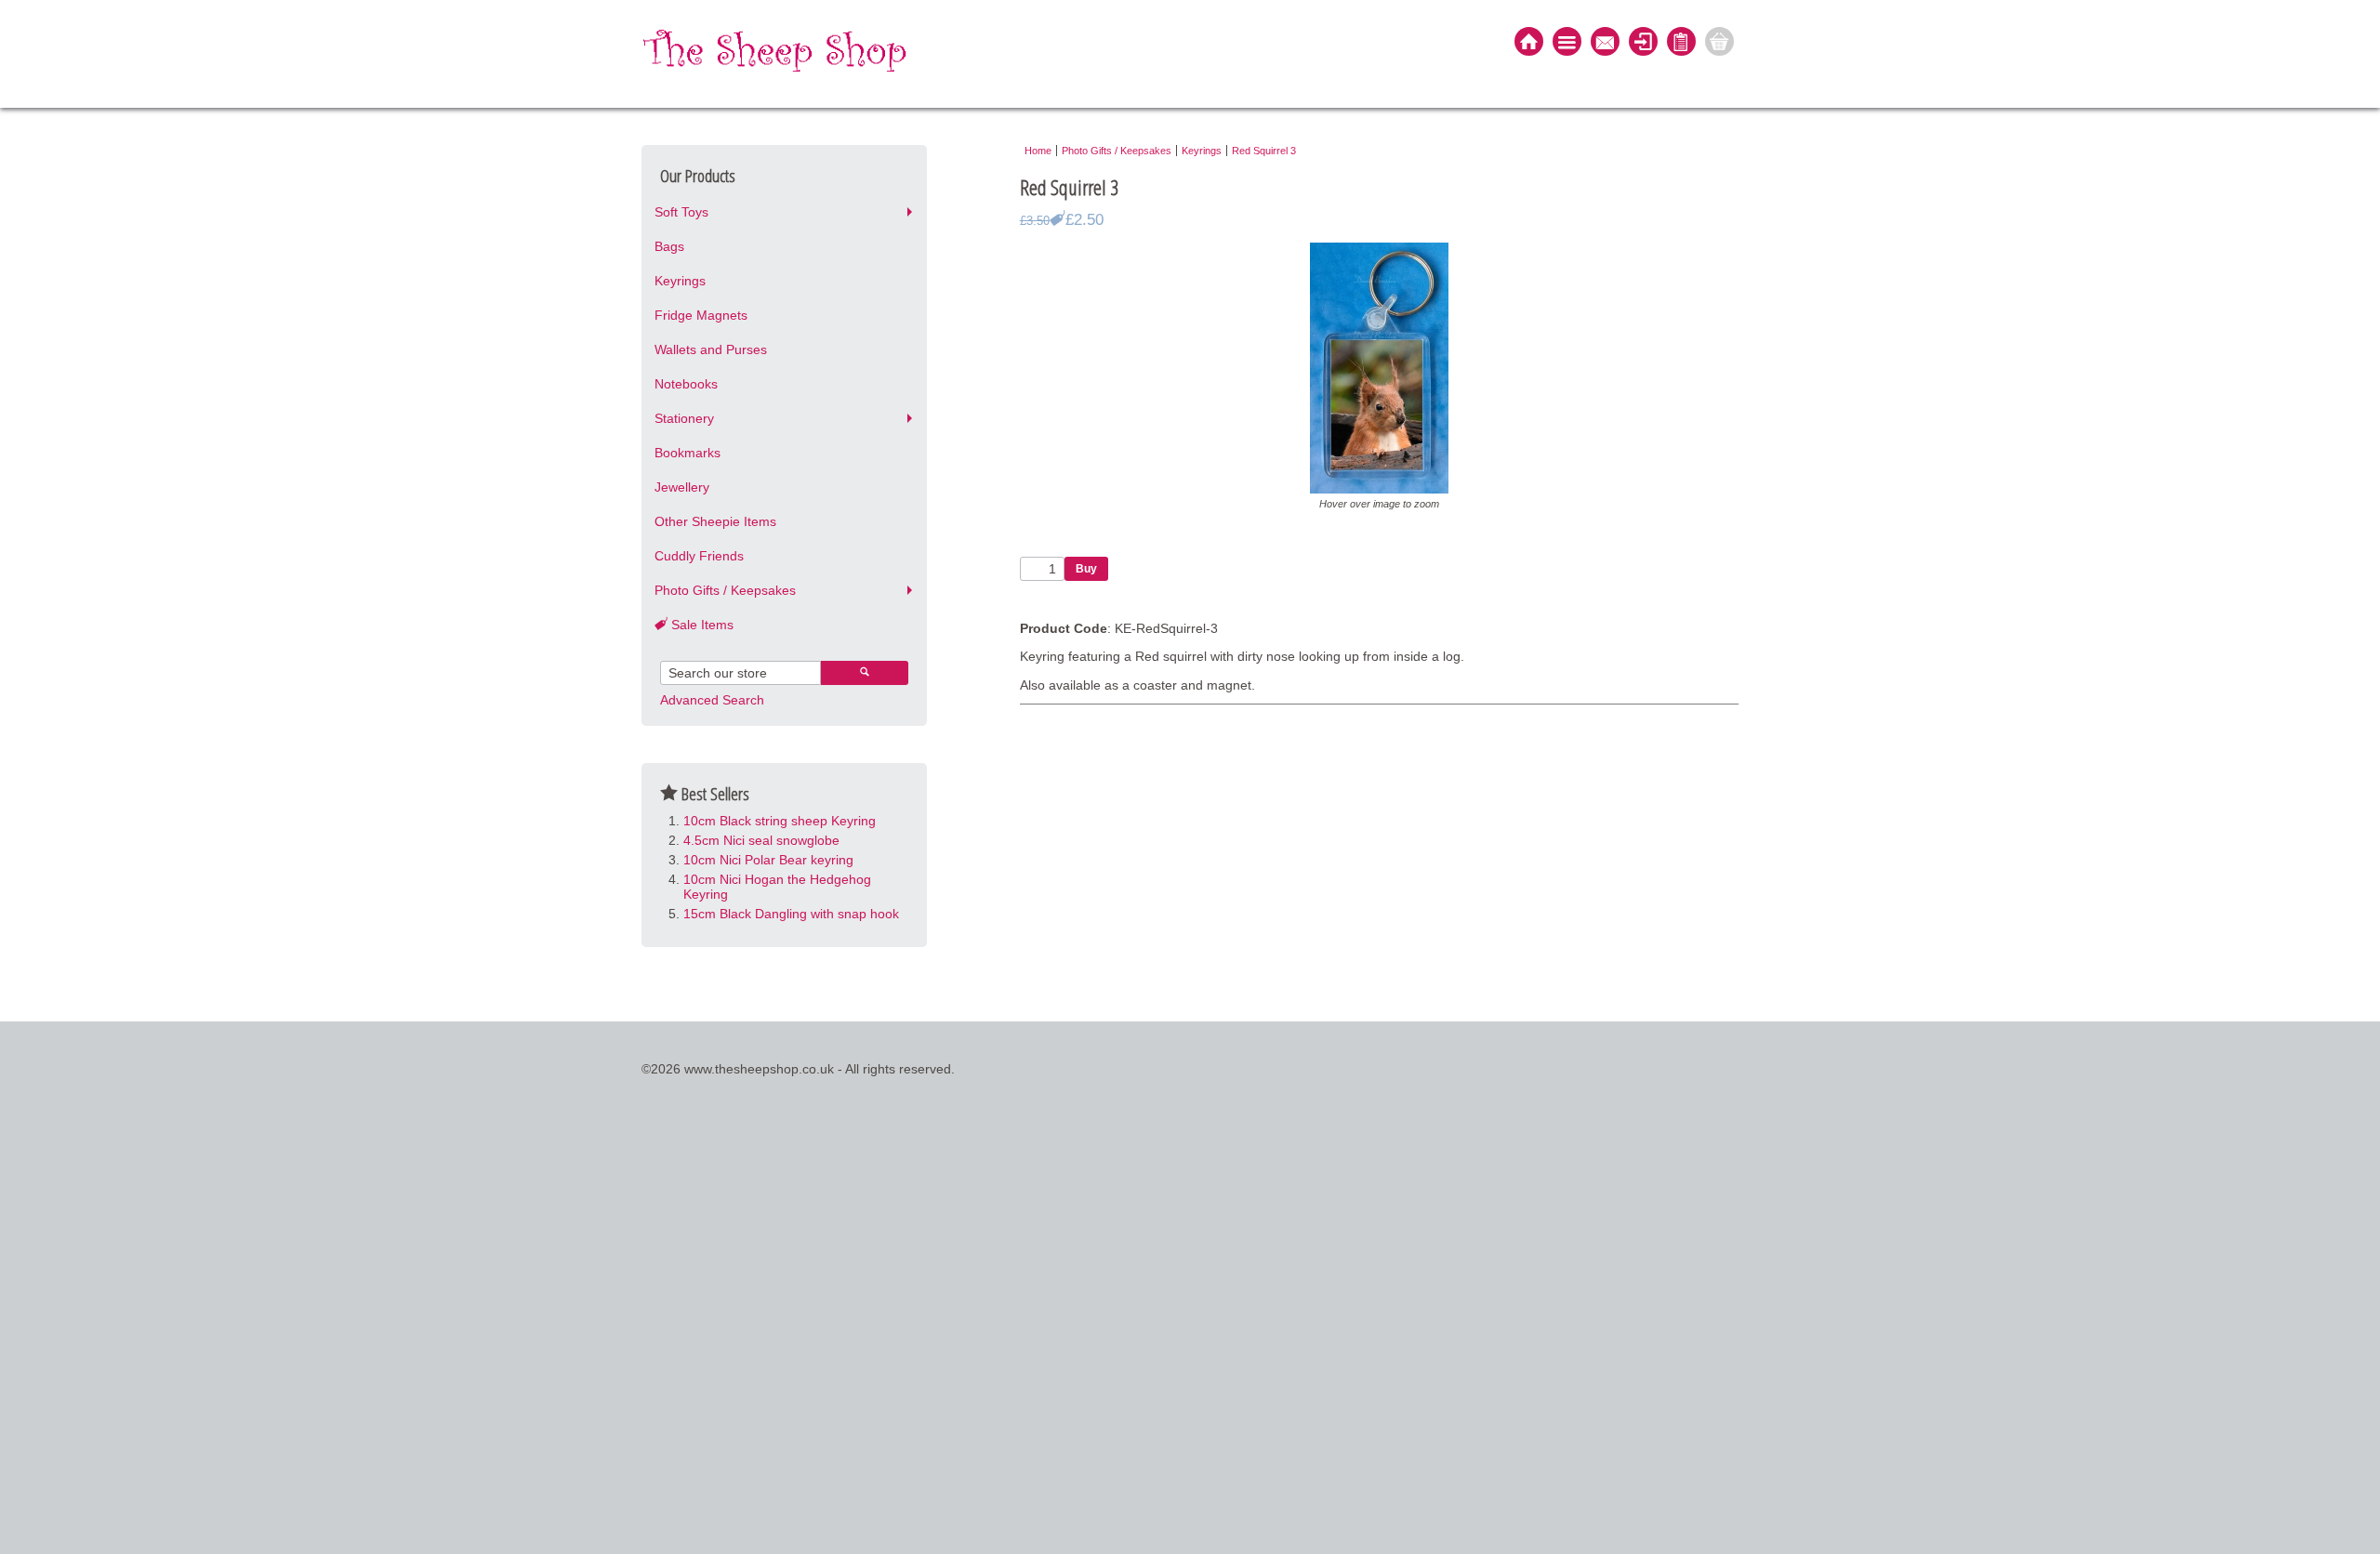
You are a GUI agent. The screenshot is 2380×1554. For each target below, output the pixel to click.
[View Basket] (1719, 43)
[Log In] (1643, 43)
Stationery (684, 418)
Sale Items (701, 625)
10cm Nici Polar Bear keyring (768, 860)
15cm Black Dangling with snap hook (791, 914)
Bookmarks (688, 453)
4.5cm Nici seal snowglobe (761, 840)
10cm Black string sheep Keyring (780, 821)
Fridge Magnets (701, 315)
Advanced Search (712, 700)
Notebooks (686, 384)
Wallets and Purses (711, 349)
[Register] (1681, 43)
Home (1038, 151)
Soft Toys (681, 212)
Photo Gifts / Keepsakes (725, 590)
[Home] (1529, 43)
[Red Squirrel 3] (1379, 489)
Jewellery (682, 487)
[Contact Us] (1605, 43)
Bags (669, 246)
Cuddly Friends (699, 556)
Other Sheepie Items (715, 521)
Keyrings (680, 281)
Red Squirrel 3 (1264, 151)
